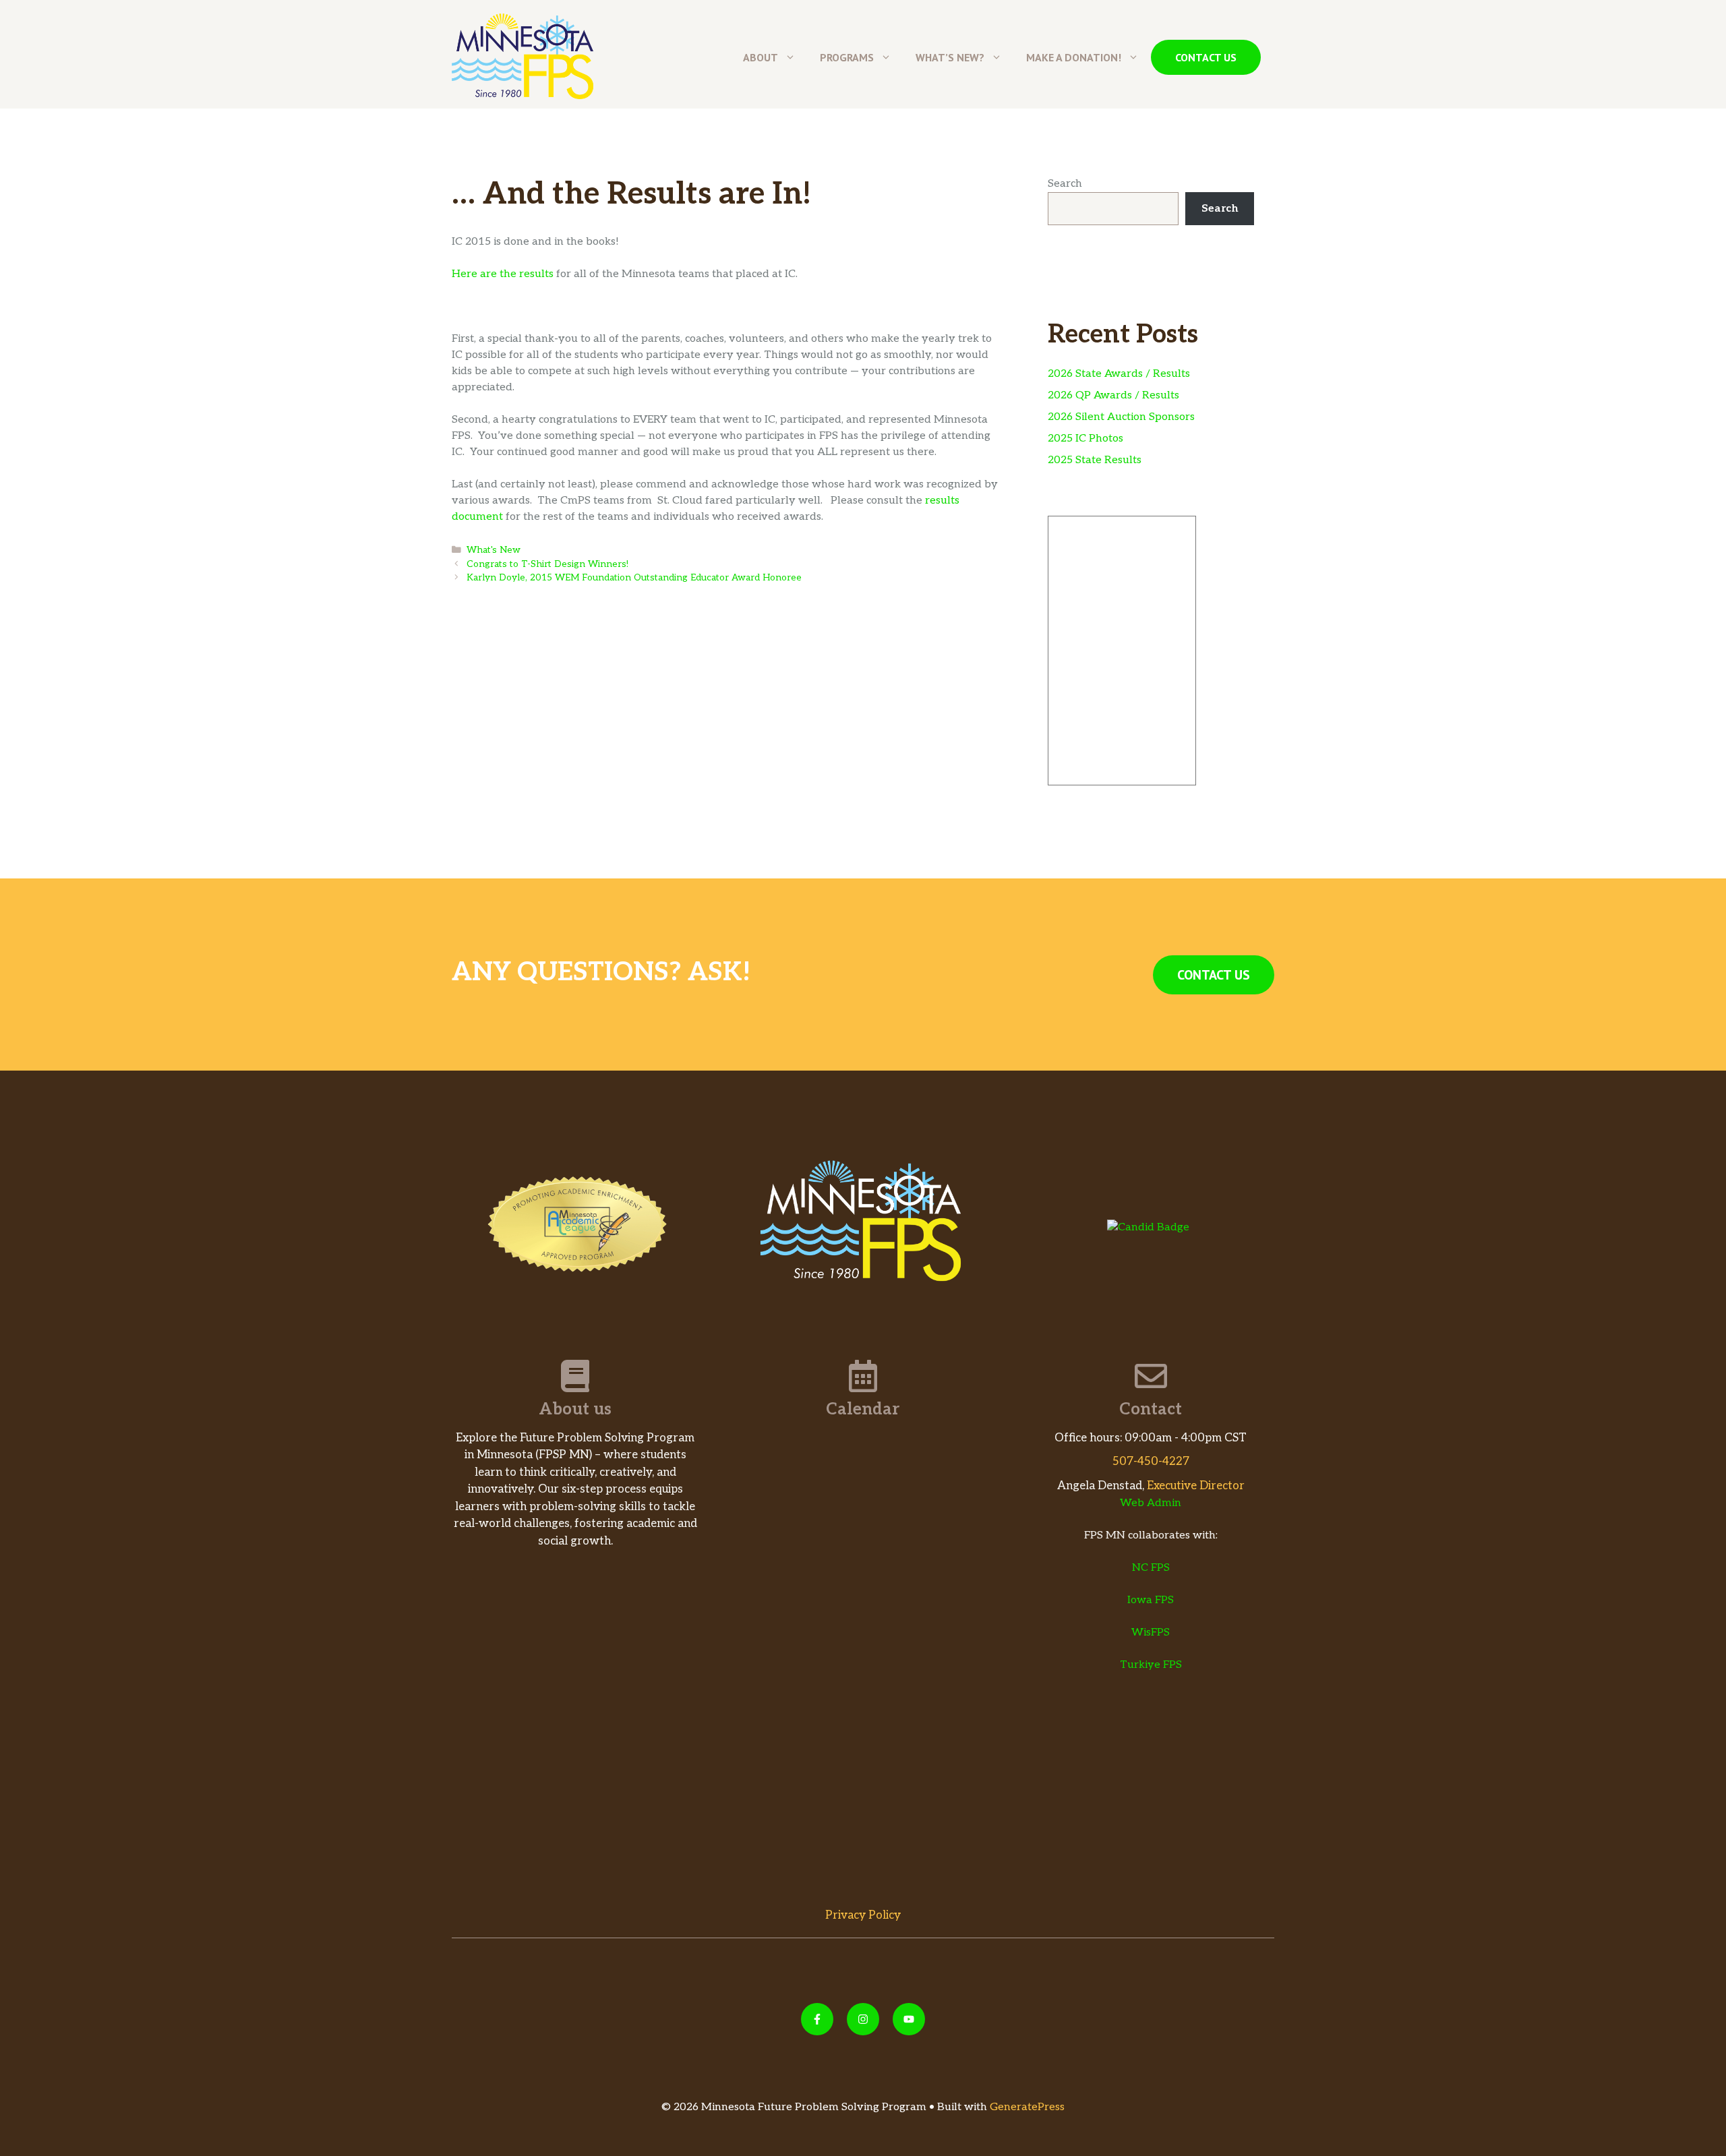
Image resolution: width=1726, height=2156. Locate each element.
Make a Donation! (1074, 57)
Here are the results (503, 274)
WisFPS (1151, 1633)
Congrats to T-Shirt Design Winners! (547, 564)
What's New (494, 550)
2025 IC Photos (1085, 439)
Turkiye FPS (1151, 1665)
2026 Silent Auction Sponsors (1121, 417)
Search (1065, 184)
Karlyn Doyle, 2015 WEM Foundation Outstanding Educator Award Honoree (634, 578)
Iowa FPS (1151, 1600)
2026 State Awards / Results (1119, 374)
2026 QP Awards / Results (1113, 395)
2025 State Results (1095, 460)
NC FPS (1151, 1568)
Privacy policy (863, 1915)
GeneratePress (1027, 2107)
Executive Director (1196, 1486)
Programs (847, 57)
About (761, 57)
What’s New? (950, 57)
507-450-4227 (1151, 1462)
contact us (1206, 57)
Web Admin (1151, 1503)
